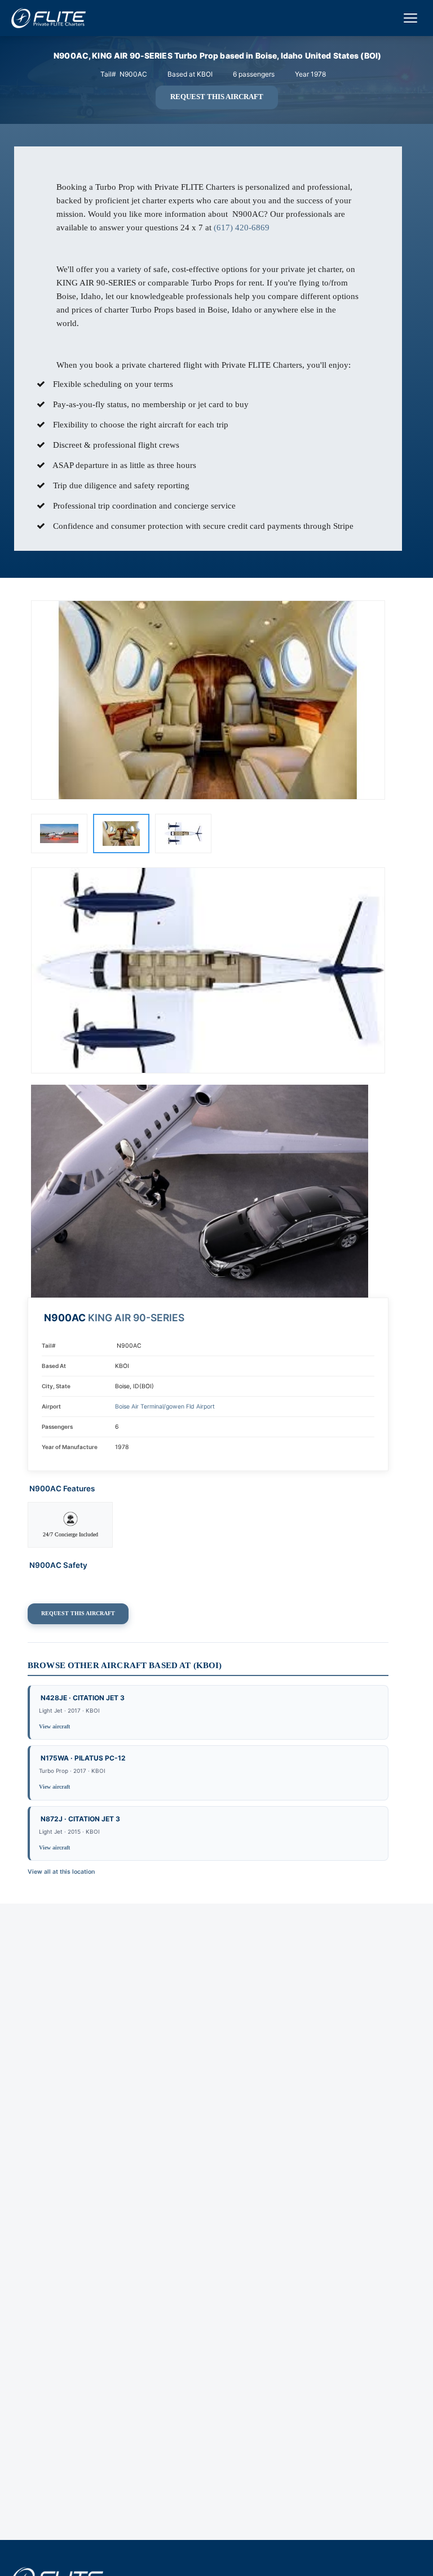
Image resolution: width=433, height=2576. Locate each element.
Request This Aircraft (217, 97)
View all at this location (61, 1872)
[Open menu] (410, 18)
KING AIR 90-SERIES (136, 1318)
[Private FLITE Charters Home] (48, 18)
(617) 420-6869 (242, 228)
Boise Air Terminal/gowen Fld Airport (165, 1407)
